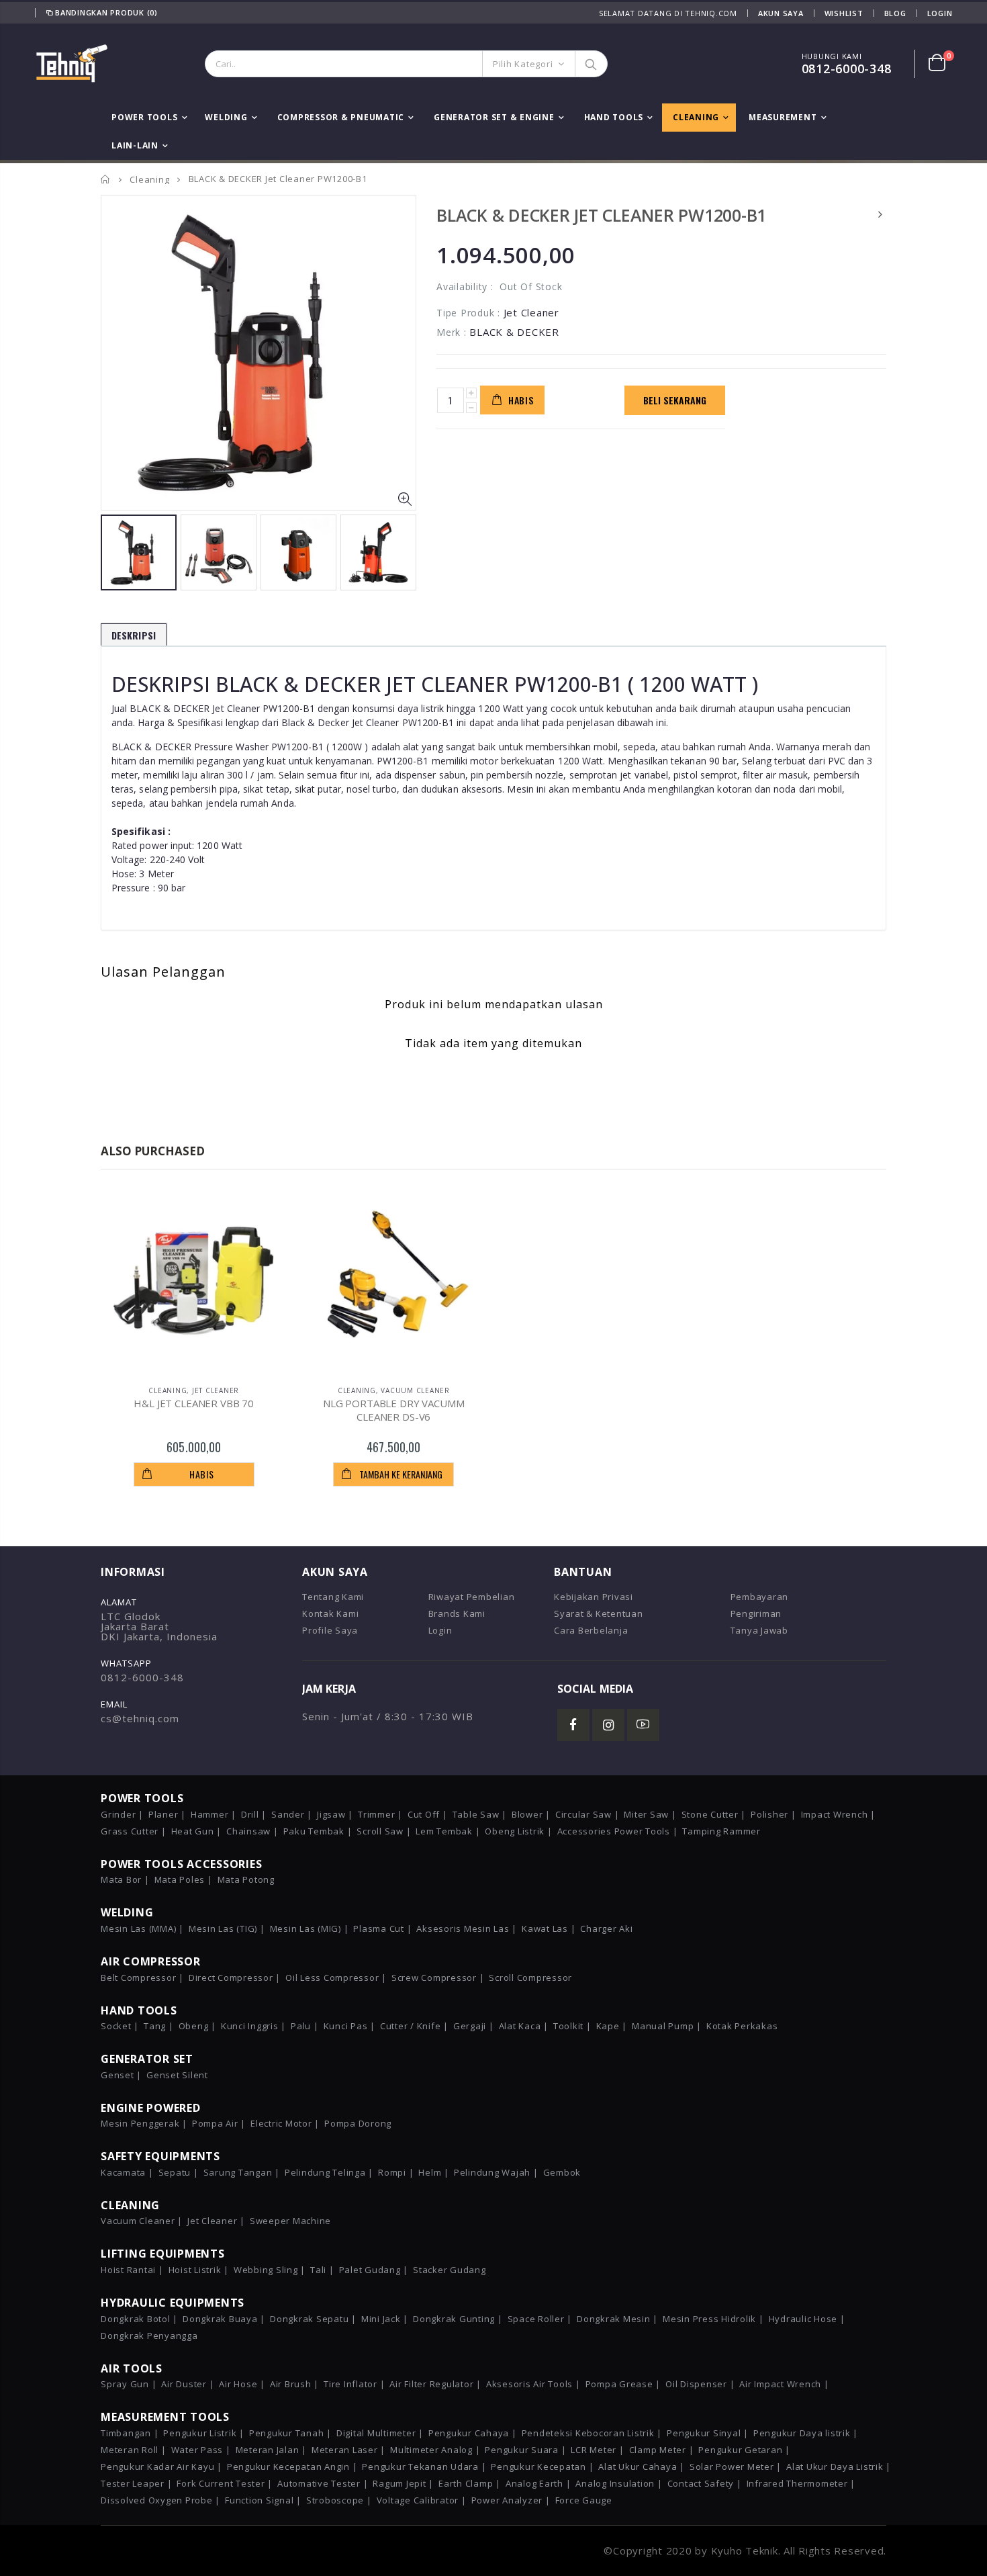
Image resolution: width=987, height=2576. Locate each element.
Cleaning (149, 179)
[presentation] (115, 550)
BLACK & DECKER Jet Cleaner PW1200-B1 (601, 215)
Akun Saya (781, 13)
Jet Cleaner (216, 1390)
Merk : (452, 332)
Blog (895, 13)
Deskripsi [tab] (134, 635)
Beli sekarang (675, 400)
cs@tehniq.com (140, 1718)
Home (106, 179)
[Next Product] (881, 214)
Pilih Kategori (523, 64)
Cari (591, 64)
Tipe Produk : (468, 313)
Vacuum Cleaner (415, 1390)
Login (940, 13)
